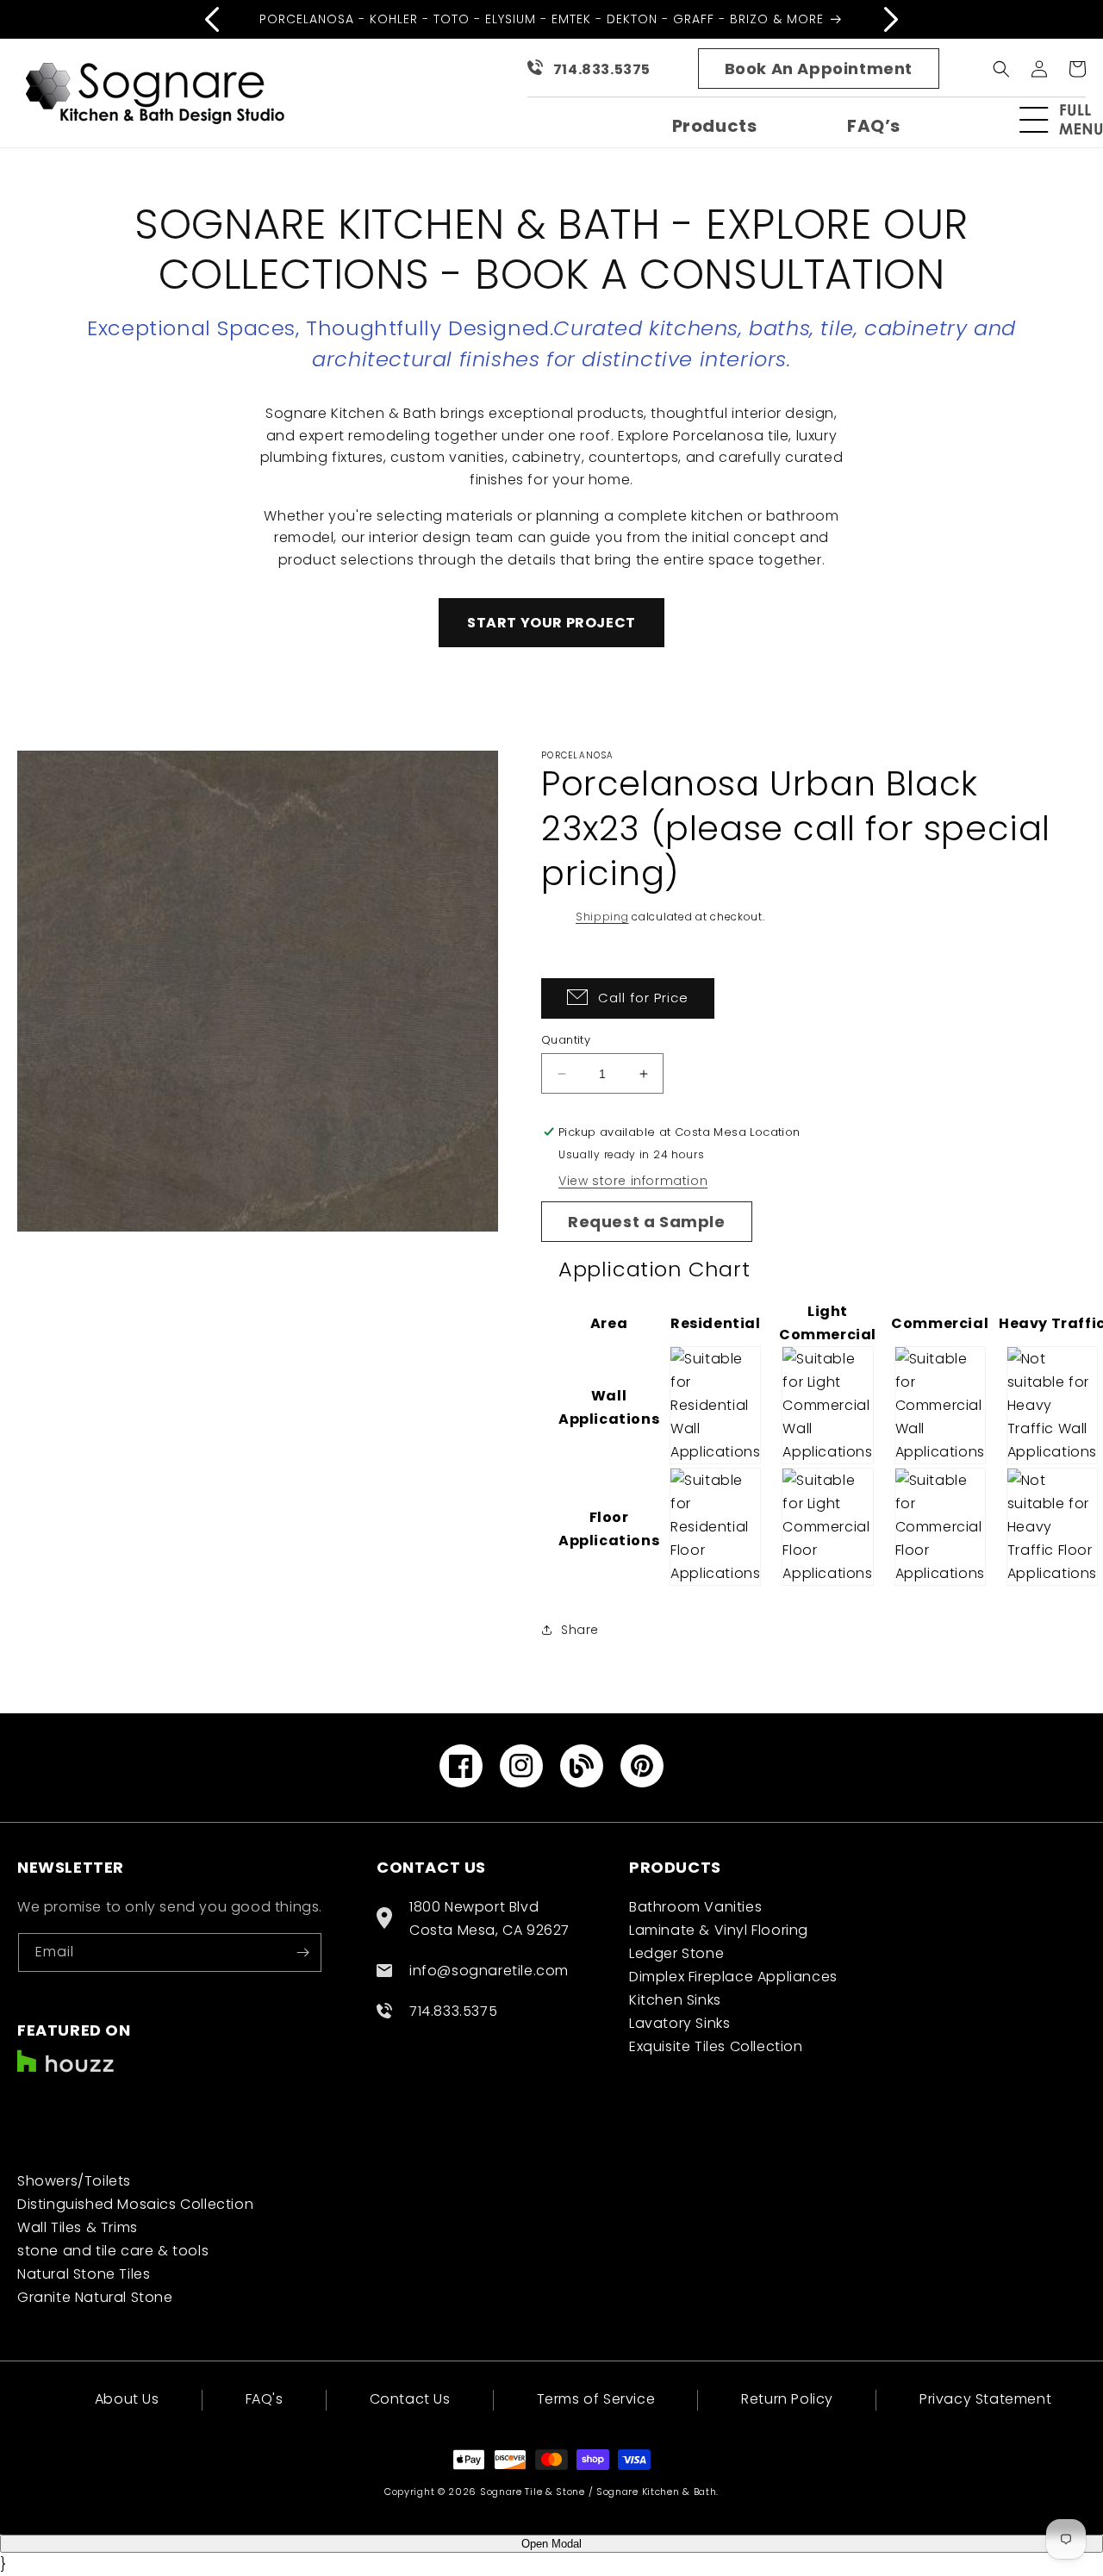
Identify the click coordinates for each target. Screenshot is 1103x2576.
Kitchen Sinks (675, 2000)
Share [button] (580, 1630)
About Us (127, 2401)
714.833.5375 (602, 69)
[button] (1069, 120)
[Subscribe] (302, 1952)
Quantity (566, 1040)
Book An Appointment (819, 69)
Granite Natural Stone (95, 2297)
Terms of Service (596, 2399)
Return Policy (787, 2399)
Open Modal (551, 2544)
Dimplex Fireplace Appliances (733, 1977)
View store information (633, 1181)
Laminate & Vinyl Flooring (719, 1930)
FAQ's (265, 2399)
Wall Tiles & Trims (78, 2227)
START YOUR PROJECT (551, 623)
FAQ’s (874, 126)
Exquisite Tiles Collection (716, 2046)
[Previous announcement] (212, 19)
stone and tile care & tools (113, 2251)
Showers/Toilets (74, 2181)
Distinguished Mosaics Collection (135, 2204)
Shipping (602, 917)
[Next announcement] (891, 19)
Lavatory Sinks (679, 2023)
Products (715, 126)
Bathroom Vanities (695, 1907)
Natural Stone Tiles (84, 2274)
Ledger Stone (676, 1953)
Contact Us (410, 2399)
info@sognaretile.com (489, 1971)
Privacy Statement (985, 2399)
